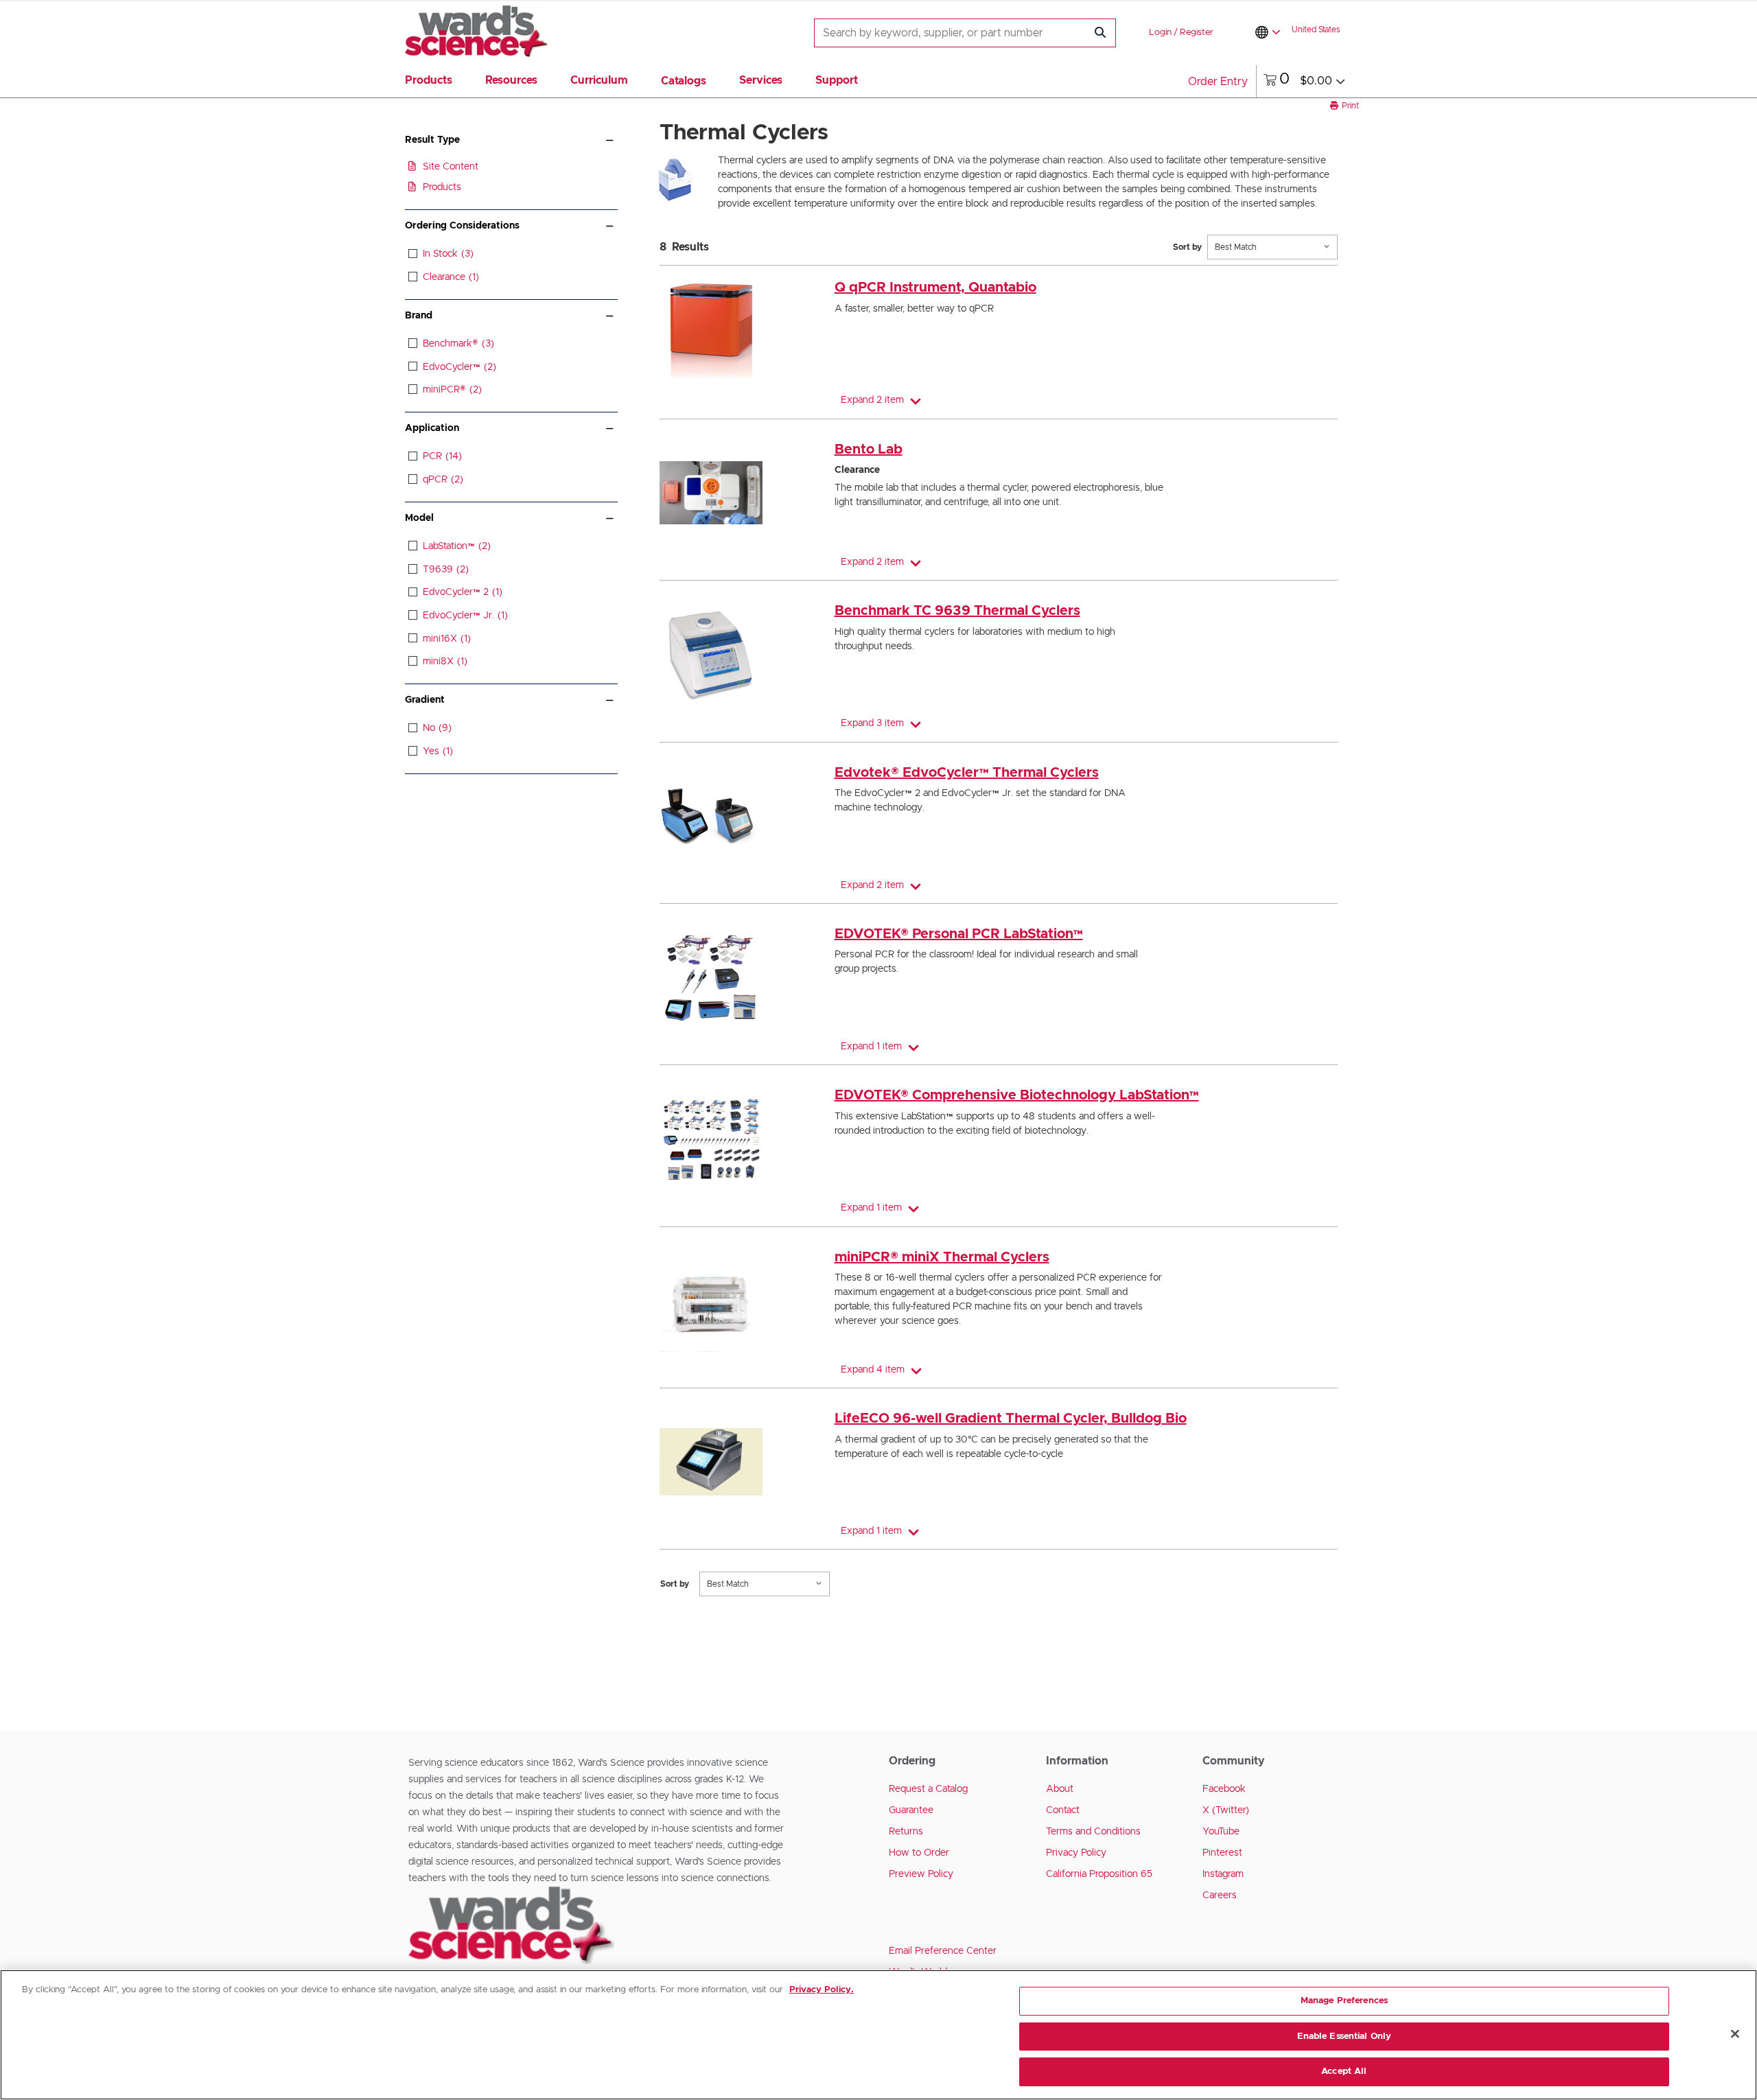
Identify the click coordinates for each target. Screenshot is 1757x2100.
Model (419, 518)
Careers (1220, 1895)
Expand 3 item (872, 723)
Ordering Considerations (462, 226)
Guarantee (911, 1810)
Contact (1063, 1810)
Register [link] (1197, 33)
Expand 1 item (871, 1047)
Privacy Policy (1076, 1853)
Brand (419, 316)
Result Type (432, 140)
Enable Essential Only (1345, 2037)
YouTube (1221, 1832)
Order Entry (1218, 82)
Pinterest (1222, 1853)
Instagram (1223, 1874)
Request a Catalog (928, 1789)
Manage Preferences (1344, 2001)
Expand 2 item (872, 400)
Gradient (425, 700)
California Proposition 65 (1099, 1874)
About (1060, 1789)
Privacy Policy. (822, 1990)
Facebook (1224, 1789)
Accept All (1344, 2072)
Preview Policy (921, 1874)
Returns (906, 1832)
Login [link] (1160, 33)
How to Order (919, 1853)
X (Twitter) (1226, 1810)
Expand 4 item (873, 1370)
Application (432, 428)
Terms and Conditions (1093, 1832)
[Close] (1735, 2034)
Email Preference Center (943, 1951)
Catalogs (684, 81)
